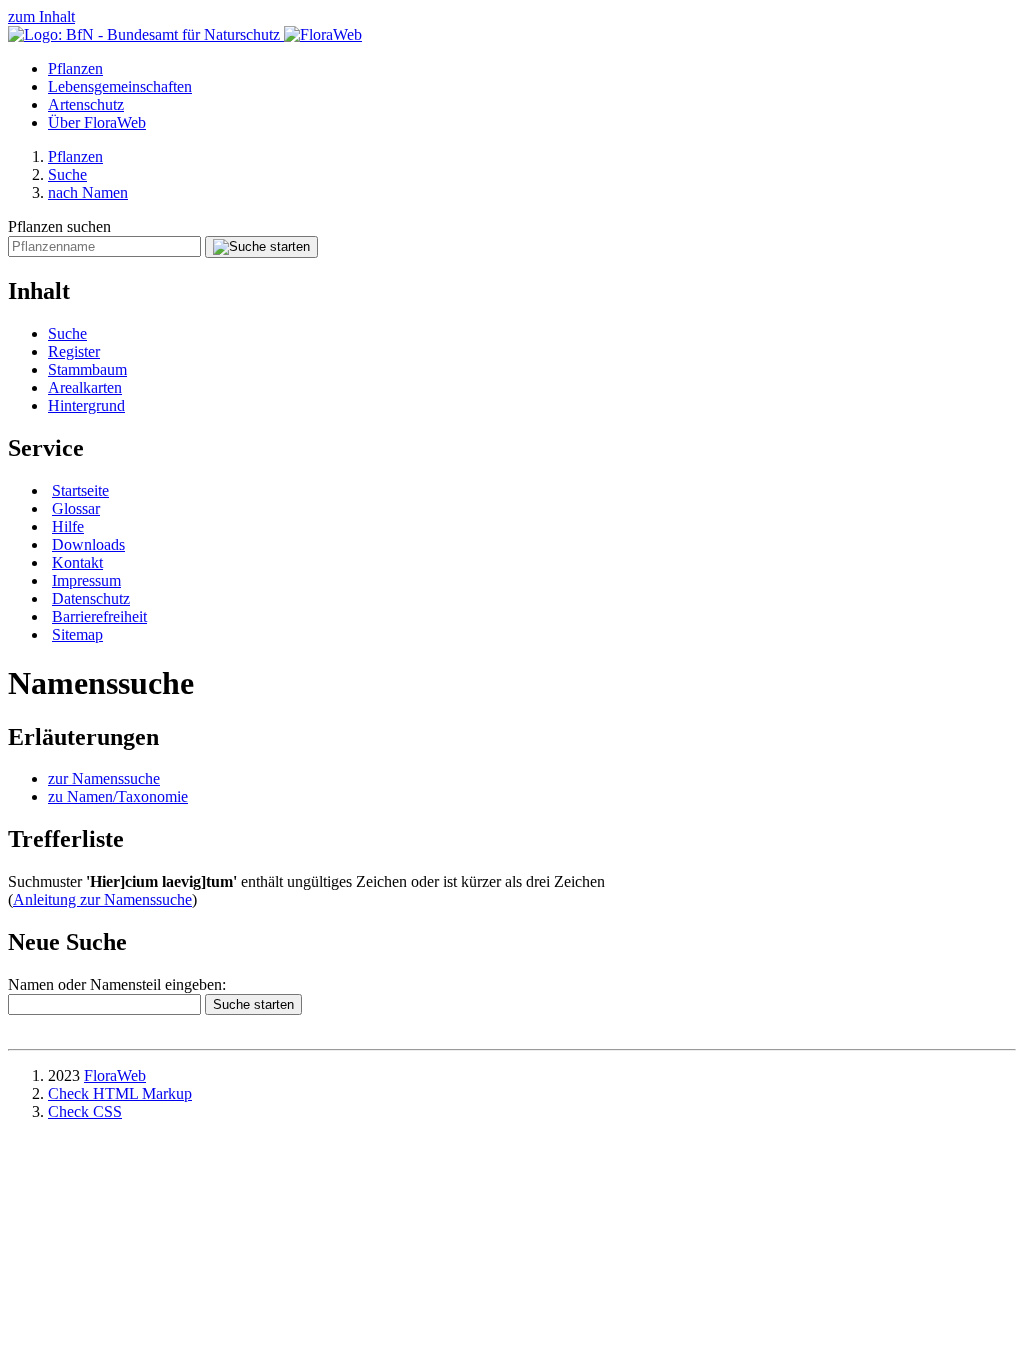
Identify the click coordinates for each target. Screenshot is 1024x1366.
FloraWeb (115, 1075)
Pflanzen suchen (59, 226)
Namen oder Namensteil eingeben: (117, 984)
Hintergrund (86, 405)
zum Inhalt (41, 16)
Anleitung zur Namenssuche (102, 899)
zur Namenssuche (104, 778)
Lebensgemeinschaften (120, 86)
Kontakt (77, 562)
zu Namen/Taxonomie (118, 796)
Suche (67, 174)
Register (74, 351)
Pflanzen (75, 68)
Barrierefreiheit (99, 616)
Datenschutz (91, 598)
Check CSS (85, 1111)
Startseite (80, 490)
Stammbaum (87, 369)
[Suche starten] (261, 247)
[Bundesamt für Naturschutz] (146, 34)
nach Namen (88, 192)
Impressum (86, 580)
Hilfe (68, 526)
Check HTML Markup (120, 1093)
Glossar (76, 508)
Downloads (88, 544)
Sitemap (77, 634)
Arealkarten (85, 387)
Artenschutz (86, 104)
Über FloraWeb (97, 122)
